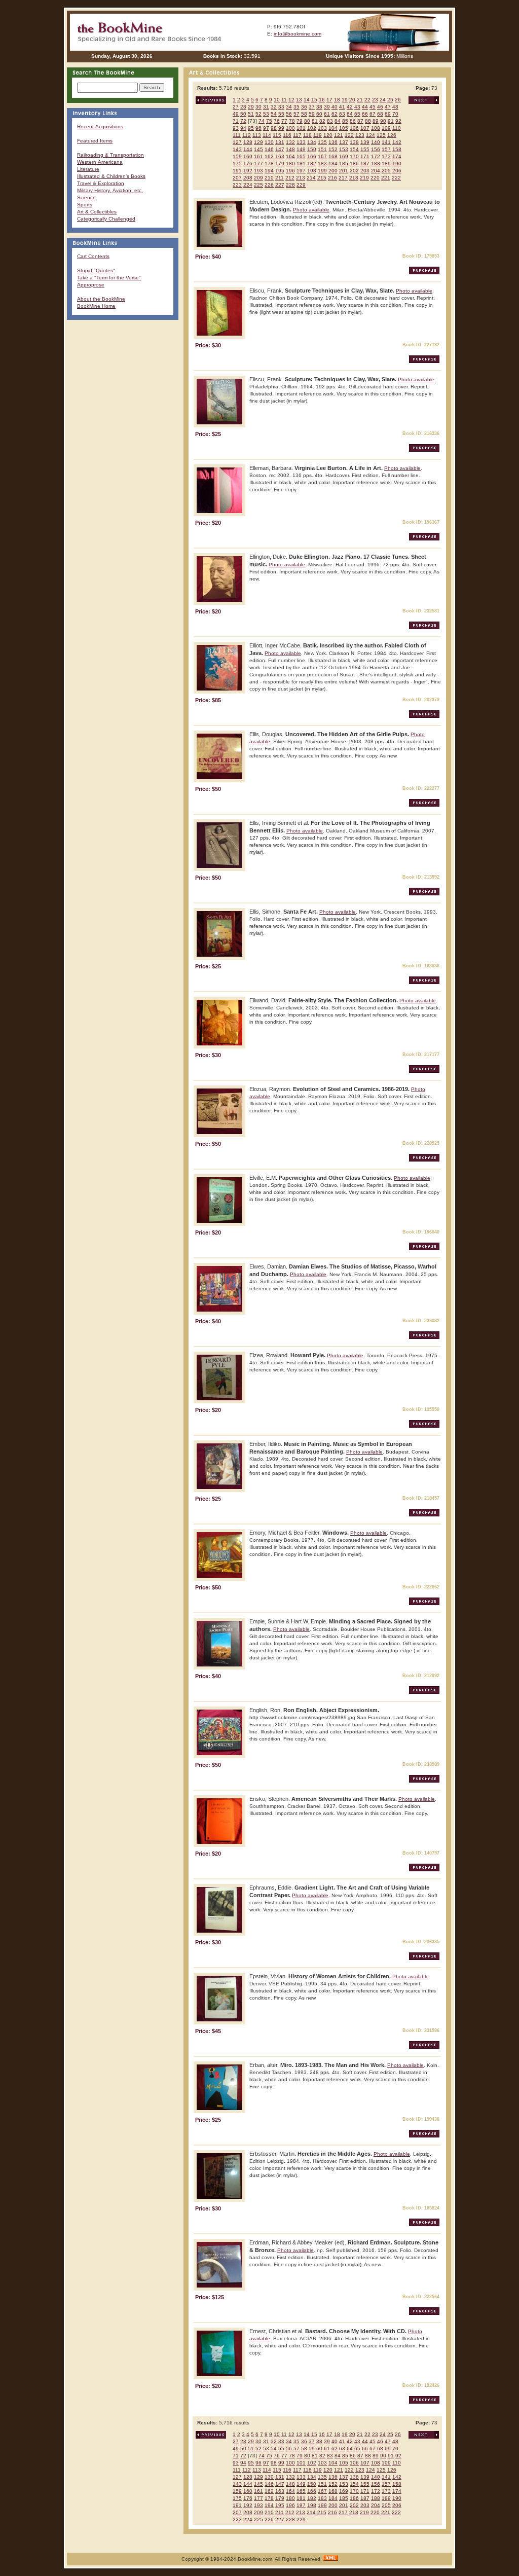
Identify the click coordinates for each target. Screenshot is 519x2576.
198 (312, 171)
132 (290, 142)
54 (274, 114)
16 (322, 100)
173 (386, 156)
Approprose (91, 285)
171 (365, 156)
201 (344, 171)
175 (237, 164)
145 (258, 149)
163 (280, 156)
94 (243, 128)
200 (333, 171)
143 (237, 149)
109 (386, 128)
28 (243, 107)
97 (266, 128)
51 (251, 114)
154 (354, 149)
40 (335, 107)
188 (376, 164)
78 (292, 121)
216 (332, 178)
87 (360, 121)
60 (319, 114)
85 (345, 121)
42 (350, 107)
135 (322, 142)
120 (328, 135)
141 (386, 142)
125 (381, 135)
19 (345, 100)
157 (386, 149)
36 (304, 107)
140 (376, 142)
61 (327, 114)
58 (304, 114)
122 (349, 135)
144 (248, 149)
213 (301, 178)
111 (237, 135)
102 (312, 128)
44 (365, 107)
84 (338, 121)
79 (300, 121)
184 (333, 164)
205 (386, 171)
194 (269, 171)
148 (290, 149)
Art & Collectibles (97, 212)
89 (376, 121)
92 (398, 121)
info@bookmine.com (298, 34)
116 (287, 135)
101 (301, 128)
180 (290, 164)
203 (365, 171)
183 (322, 164)
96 (258, 128)
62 (335, 114)
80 (307, 121)
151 (322, 149)
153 (344, 149)
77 (284, 121)
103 (322, 128)
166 (312, 156)
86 (353, 121)
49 (236, 114)
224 (248, 185)
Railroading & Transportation (110, 155)
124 (370, 135)
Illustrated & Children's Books (111, 176)
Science (86, 197)
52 (258, 114)
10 (277, 100)
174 (397, 156)
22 (367, 100)
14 (307, 100)
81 (315, 121)
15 (314, 100)
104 (333, 128)
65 (357, 114)
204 (376, 171)
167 (322, 156)
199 (322, 171)
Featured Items (95, 141)
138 (354, 142)
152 (333, 149)
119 (318, 135)
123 (360, 135)
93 (236, 128)
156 (376, 149)
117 (297, 135)
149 (301, 149)
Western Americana (100, 162)
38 (319, 107)
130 (269, 142)
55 (281, 114)
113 (257, 135)
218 (354, 178)
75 (269, 121)
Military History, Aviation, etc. (110, 190)
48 (395, 107)
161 (258, 156)
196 (290, 171)
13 (299, 100)
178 (269, 164)
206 (397, 171)
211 (280, 178)
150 (312, 149)
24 (383, 100)
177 (258, 164)
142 (397, 142)
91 (391, 121)
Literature (88, 169)
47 (388, 107)
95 (251, 128)
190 (397, 164)
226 (269, 185)
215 (322, 178)
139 (365, 142)
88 (368, 121)
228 (290, 185)
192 (248, 171)
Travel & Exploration (101, 183)
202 (354, 171)
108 (376, 128)
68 (380, 114)
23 (375, 100)
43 (357, 107)
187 (365, 164)
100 (290, 128)
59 (312, 114)
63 (342, 114)
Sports (85, 205)
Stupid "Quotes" (96, 270)
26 (398, 100)
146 (269, 149)
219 (364, 178)
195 (280, 171)
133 (301, 142)
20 (352, 100)
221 (386, 178)
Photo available (311, 210)
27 (236, 107)
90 (383, 121)
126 (392, 135)
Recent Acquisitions (100, 126)
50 (243, 114)
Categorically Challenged (106, 219)
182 (312, 164)
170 (354, 156)
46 (380, 107)
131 (280, 142)
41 (342, 107)
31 (266, 107)
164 (290, 156)
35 (296, 107)
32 (274, 107)
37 (312, 107)
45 (373, 107)
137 (344, 142)
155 (365, 149)
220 (375, 178)
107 (365, 128)
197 (301, 171)
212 (290, 178)
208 (248, 178)
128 (248, 142)
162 (269, 156)
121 (339, 135)
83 (330, 121)
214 (311, 178)
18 (337, 100)
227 (280, 185)
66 (365, 114)
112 (247, 135)
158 (397, 149)
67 (373, 114)
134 (312, 142)
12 (291, 100)
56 (289, 114)
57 (296, 114)
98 (274, 128)
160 (248, 156)
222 (396, 178)
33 (281, 107)
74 (262, 121)
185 (344, 164)
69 (388, 114)
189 (386, 164)
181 (301, 164)
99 (281, 128)
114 (267, 135)
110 (397, 128)
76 (277, 121)
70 (395, 114)
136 (333, 142)
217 (343, 178)
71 (236, 121)
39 (327, 107)
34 (289, 107)
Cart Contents (93, 256)
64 (350, 114)
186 (354, 164)
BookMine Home (96, 306)
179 (280, 164)
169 (344, 156)
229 (301, 185)
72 (243, 121)
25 (390, 100)
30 (258, 107)
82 (322, 121)
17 (329, 100)
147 (280, 149)
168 (333, 156)
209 (258, 178)
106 (354, 128)
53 (266, 114)
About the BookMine (101, 299)
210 (269, 178)
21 (360, 100)
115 (277, 135)
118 (307, 135)
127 (237, 142)
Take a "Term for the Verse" (109, 278)
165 (301, 156)
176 (248, 164)
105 (344, 128)
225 (258, 185)
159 (237, 156)
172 (376, 156)
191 (237, 171)
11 (284, 100)
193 (258, 171)
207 (237, 178)
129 (258, 142)
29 (251, 107)
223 (237, 185)
